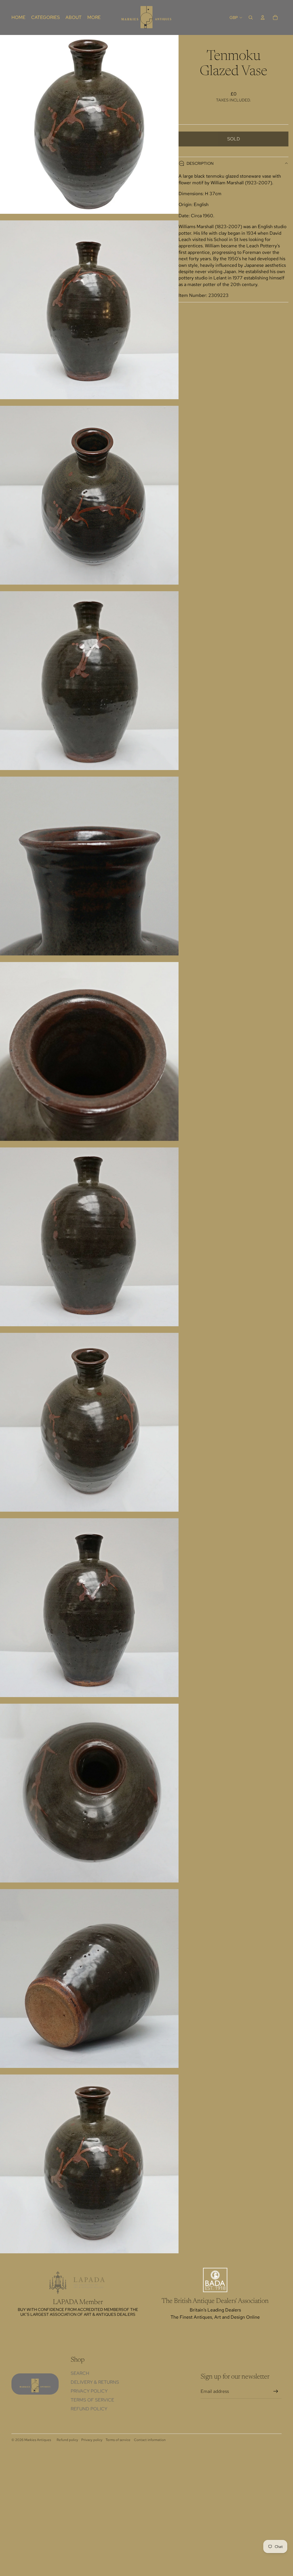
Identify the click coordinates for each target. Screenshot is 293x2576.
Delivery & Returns (95, 2382)
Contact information (150, 2440)
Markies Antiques (38, 2440)
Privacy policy (92, 2440)
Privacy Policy (89, 2391)
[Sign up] (276, 2391)
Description (200, 163)
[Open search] (251, 17)
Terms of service (118, 2440)
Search (80, 2373)
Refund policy (89, 2409)
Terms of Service (92, 2400)
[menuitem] (94, 17)
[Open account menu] (263, 17)
